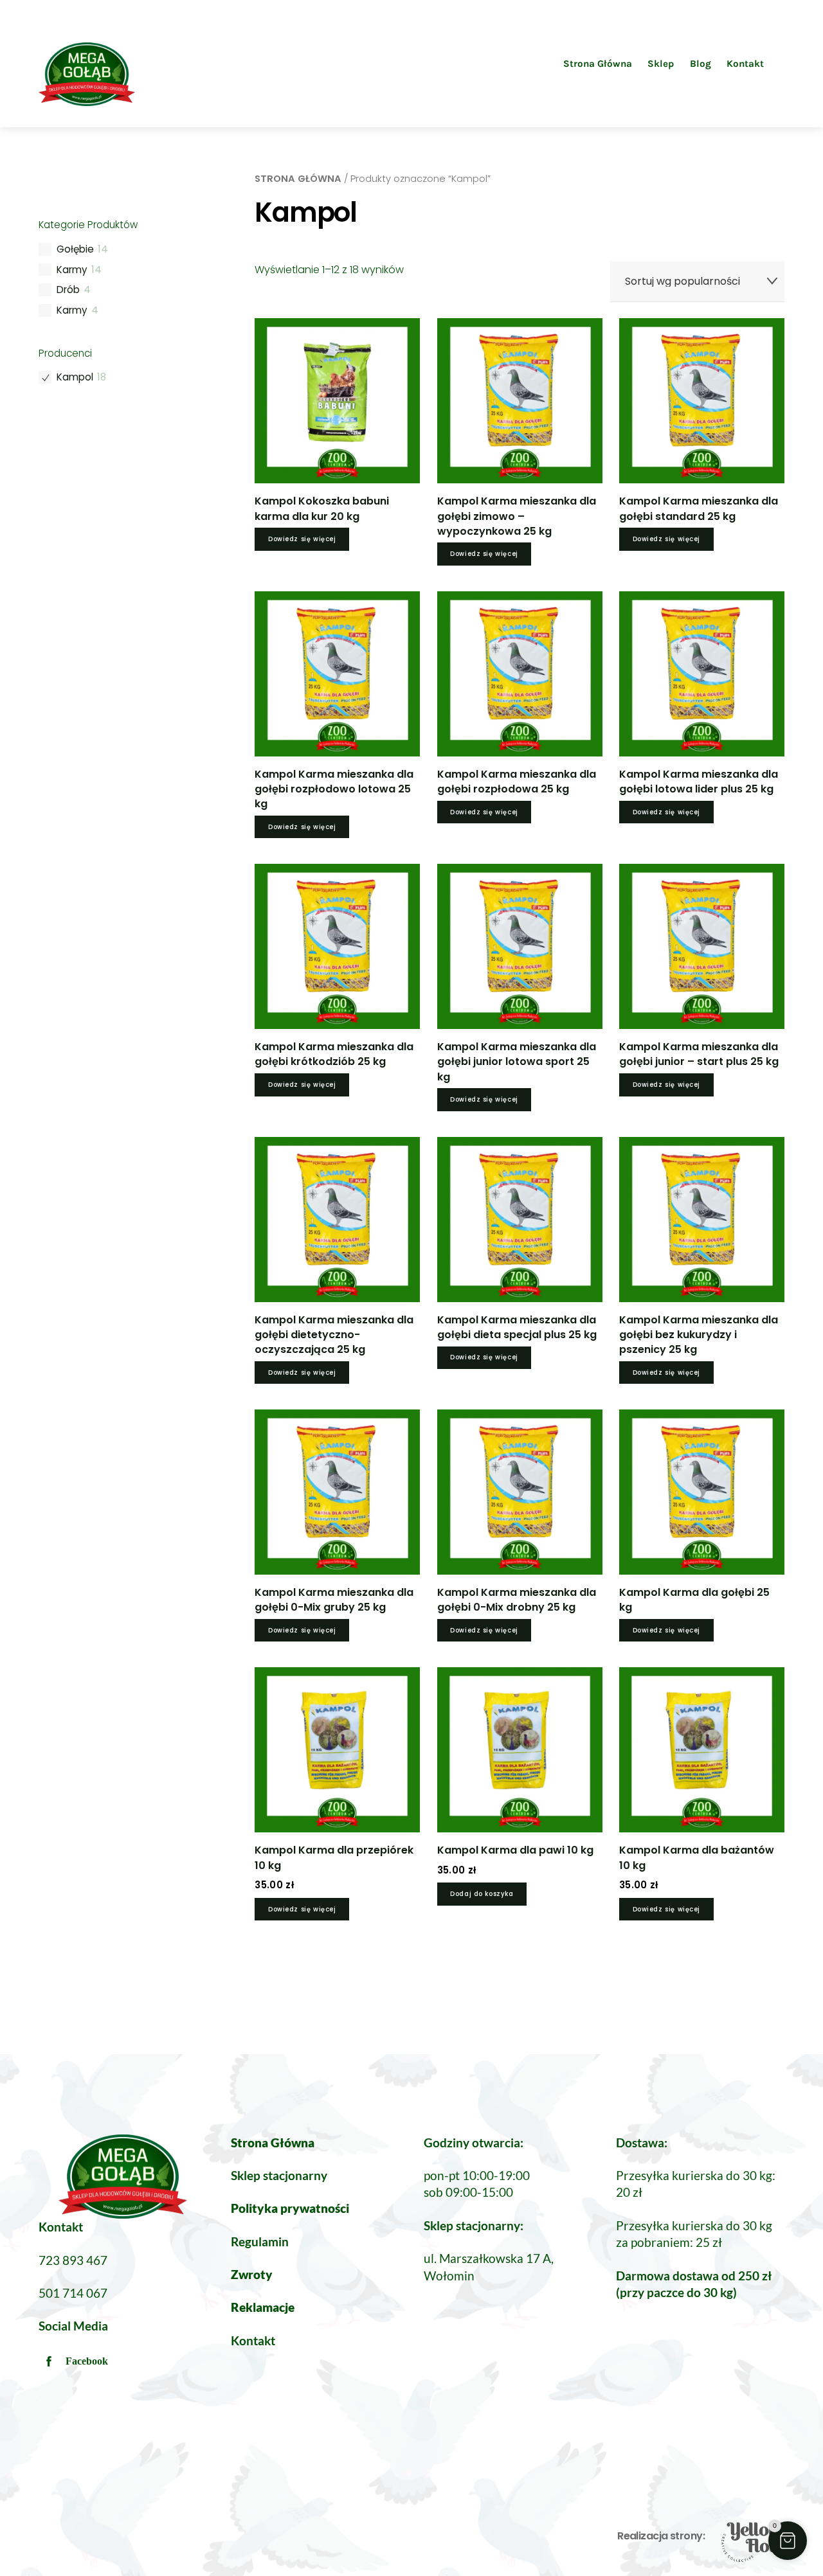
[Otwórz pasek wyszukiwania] (779, 63)
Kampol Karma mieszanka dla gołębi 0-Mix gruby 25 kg (334, 1600)
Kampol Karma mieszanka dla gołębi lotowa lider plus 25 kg (699, 782)
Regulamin (260, 2241)
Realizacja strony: (661, 2536)
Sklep (661, 64)
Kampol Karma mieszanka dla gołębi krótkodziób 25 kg (334, 1054)
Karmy (72, 270)
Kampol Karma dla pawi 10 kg (515, 1850)
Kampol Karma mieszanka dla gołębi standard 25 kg (699, 508)
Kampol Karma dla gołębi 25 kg (694, 1600)
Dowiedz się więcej (302, 539)
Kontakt (745, 64)
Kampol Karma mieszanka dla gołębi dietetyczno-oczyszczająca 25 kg (334, 1335)
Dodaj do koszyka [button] (482, 1894)
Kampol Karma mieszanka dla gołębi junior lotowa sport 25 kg (517, 1061)
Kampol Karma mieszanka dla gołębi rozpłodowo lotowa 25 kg (334, 789)
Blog (701, 64)
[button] (788, 2541)
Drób (68, 290)
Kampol (75, 377)
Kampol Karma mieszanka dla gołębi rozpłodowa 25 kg (517, 782)
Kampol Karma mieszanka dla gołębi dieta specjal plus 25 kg (517, 1327)
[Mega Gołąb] (87, 101)
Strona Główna (598, 64)
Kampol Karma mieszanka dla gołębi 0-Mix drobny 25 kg (517, 1600)
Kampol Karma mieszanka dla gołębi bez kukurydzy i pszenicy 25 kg (699, 1335)
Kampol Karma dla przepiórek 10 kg (334, 1857)
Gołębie (75, 249)
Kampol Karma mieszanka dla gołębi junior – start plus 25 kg (699, 1054)
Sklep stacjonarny (279, 2175)
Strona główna (298, 179)
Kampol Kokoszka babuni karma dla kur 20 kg (322, 508)
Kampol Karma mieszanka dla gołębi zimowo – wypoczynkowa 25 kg (517, 516)
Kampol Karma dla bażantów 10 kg (697, 1857)
